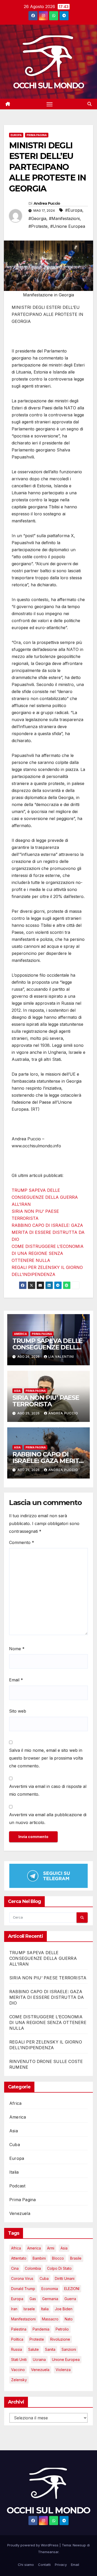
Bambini (39, 2258)
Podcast (17, 2186)
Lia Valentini (61, 1357)
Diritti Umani (65, 2278)
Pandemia (41, 2329)
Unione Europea (66, 2359)
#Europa (74, 210)
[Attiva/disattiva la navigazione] (50, 104)
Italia (14, 2172)
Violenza (63, 2370)
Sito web (18, 1711)
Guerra (70, 2299)
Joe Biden (64, 2309)
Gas (33, 2299)
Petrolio (62, 2329)
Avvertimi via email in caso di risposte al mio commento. (48, 1790)
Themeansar (48, 2552)
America (20, 1334)
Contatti (44, 2565)
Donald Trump (23, 2289)
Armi (51, 2248)
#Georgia (37, 218)
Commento (22, 1542)
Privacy (61, 2565)
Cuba (15, 2145)
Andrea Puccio (47, 203)
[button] (89, 104)
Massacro (50, 2319)
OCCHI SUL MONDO (49, 86)
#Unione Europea (68, 226)
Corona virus (22, 2278)
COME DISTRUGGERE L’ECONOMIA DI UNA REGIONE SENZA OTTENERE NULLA (48, 1253)
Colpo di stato (59, 2268)
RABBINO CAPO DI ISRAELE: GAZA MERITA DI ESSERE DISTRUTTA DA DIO (48, 1232)
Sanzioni (69, 2349)
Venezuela (20, 2213)
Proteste (37, 2339)
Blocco (58, 2258)
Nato (69, 2319)
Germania (50, 2299)
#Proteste (38, 226)
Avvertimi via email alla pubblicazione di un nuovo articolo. (48, 1819)
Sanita (50, 2349)
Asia (17, 1391)
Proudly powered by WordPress (33, 2545)
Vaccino (18, 2370)
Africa (15, 2103)
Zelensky (19, 2380)
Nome (17, 1649)
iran (14, 2309)
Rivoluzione (60, 2339)
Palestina (19, 2329)
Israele (29, 2309)
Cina (15, 2268)
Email (16, 1680)
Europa (16, 135)
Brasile (76, 2258)
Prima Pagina (37, 135)
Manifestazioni (23, 2319)
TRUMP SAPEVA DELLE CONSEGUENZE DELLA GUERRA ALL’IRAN (45, 1197)
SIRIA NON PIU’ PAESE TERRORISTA (46, 1401)
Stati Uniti (19, 2359)
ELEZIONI (72, 2289)
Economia (50, 2289)
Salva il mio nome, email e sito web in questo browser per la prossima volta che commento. (46, 1758)
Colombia (33, 2268)
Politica (17, 2339)
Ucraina (39, 2359)
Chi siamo (26, 2565)
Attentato (19, 2258)
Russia (17, 2349)
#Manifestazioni (64, 218)
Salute (33, 2349)
